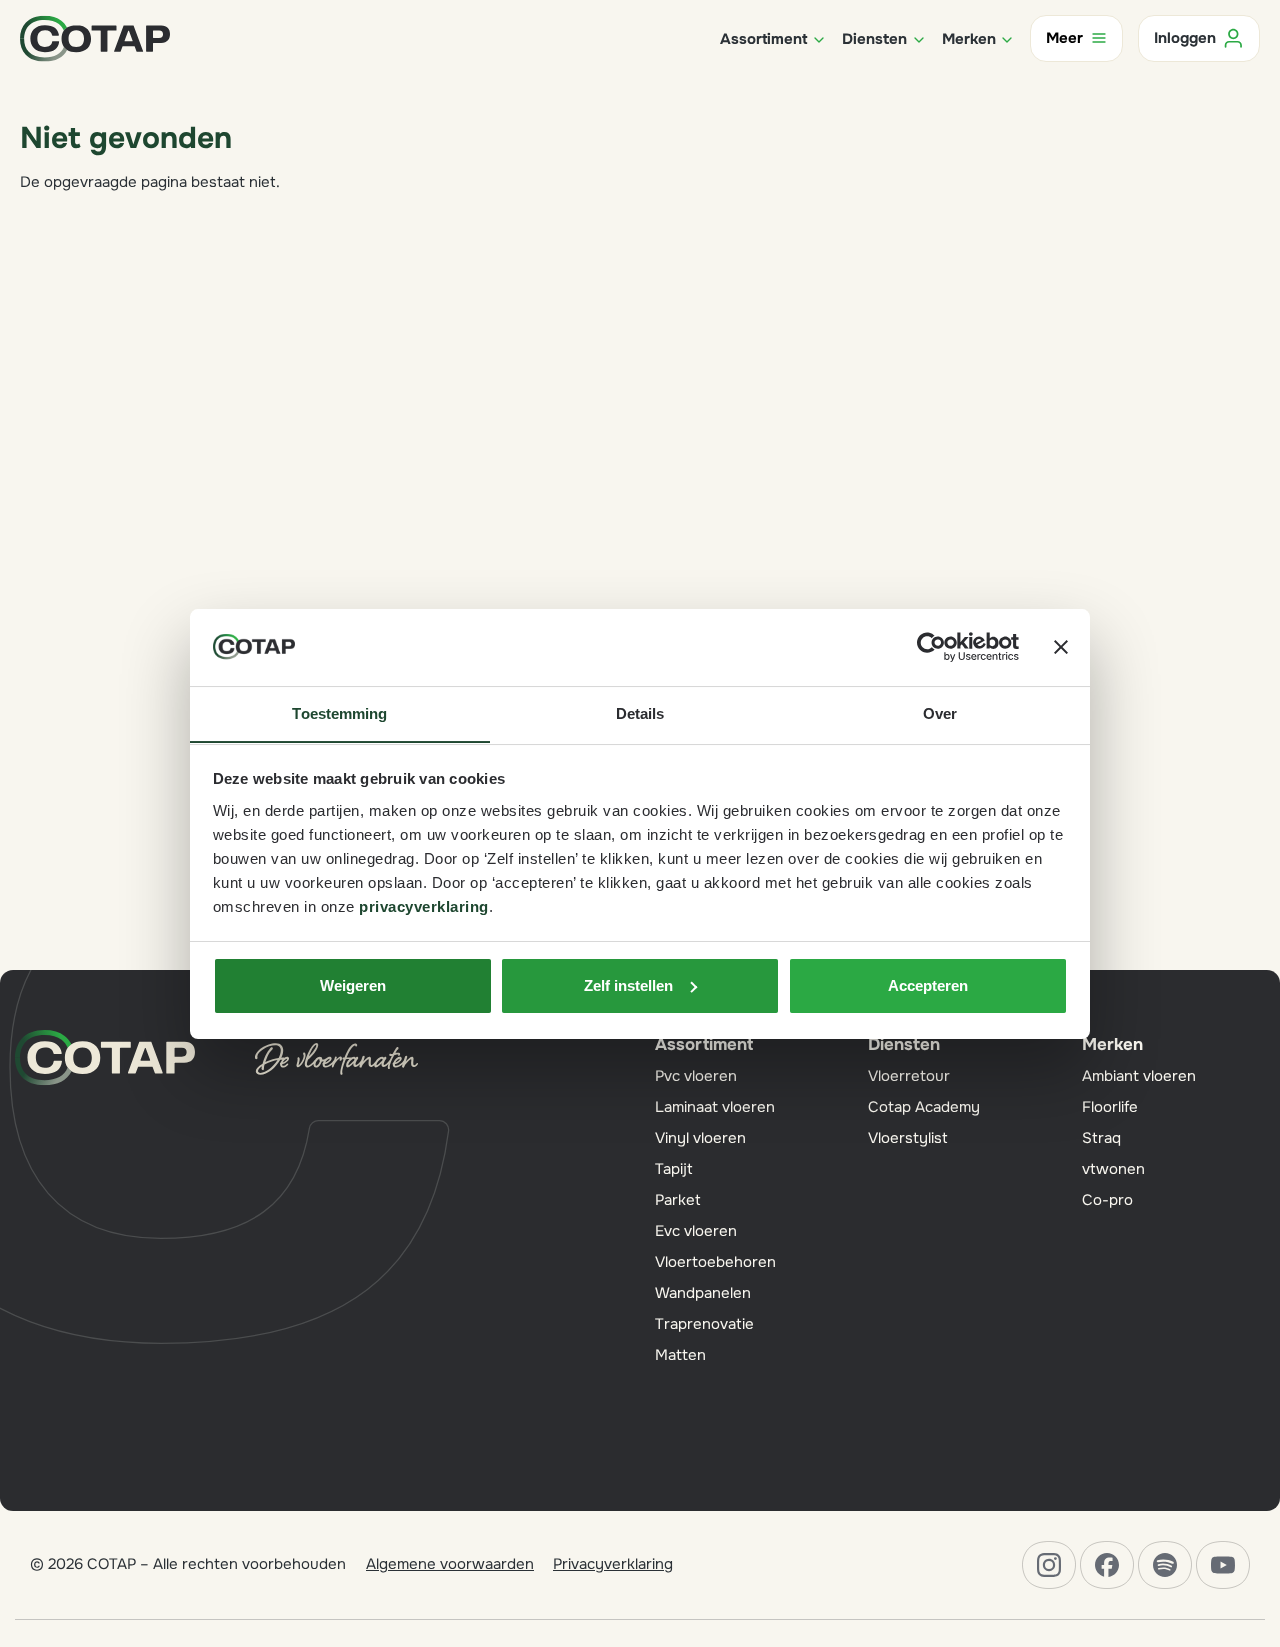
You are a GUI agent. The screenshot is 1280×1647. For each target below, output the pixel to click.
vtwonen (1113, 1169)
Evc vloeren (696, 1231)
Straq (1101, 1138)
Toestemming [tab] (339, 712)
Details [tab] (640, 712)
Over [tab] (940, 712)
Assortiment (704, 1044)
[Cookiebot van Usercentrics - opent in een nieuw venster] (931, 647)
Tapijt (674, 1169)
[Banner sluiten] (1061, 647)
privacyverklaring (424, 905)
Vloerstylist (908, 1138)
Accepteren (928, 985)
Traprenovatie (704, 1324)
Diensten (904, 1044)
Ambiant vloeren (1139, 1076)
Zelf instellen (628, 985)
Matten (680, 1355)
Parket (678, 1200)
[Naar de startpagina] (95, 37)
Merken (1112, 1044)
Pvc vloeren (696, 1076)
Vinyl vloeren (700, 1138)
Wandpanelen (703, 1293)
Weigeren (353, 985)
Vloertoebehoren (715, 1262)
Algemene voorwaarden (450, 1564)
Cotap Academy (924, 1107)
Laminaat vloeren (715, 1107)
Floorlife (1110, 1107)
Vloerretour (909, 1076)
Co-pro (1107, 1200)
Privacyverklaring (613, 1564)
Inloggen (1185, 38)
